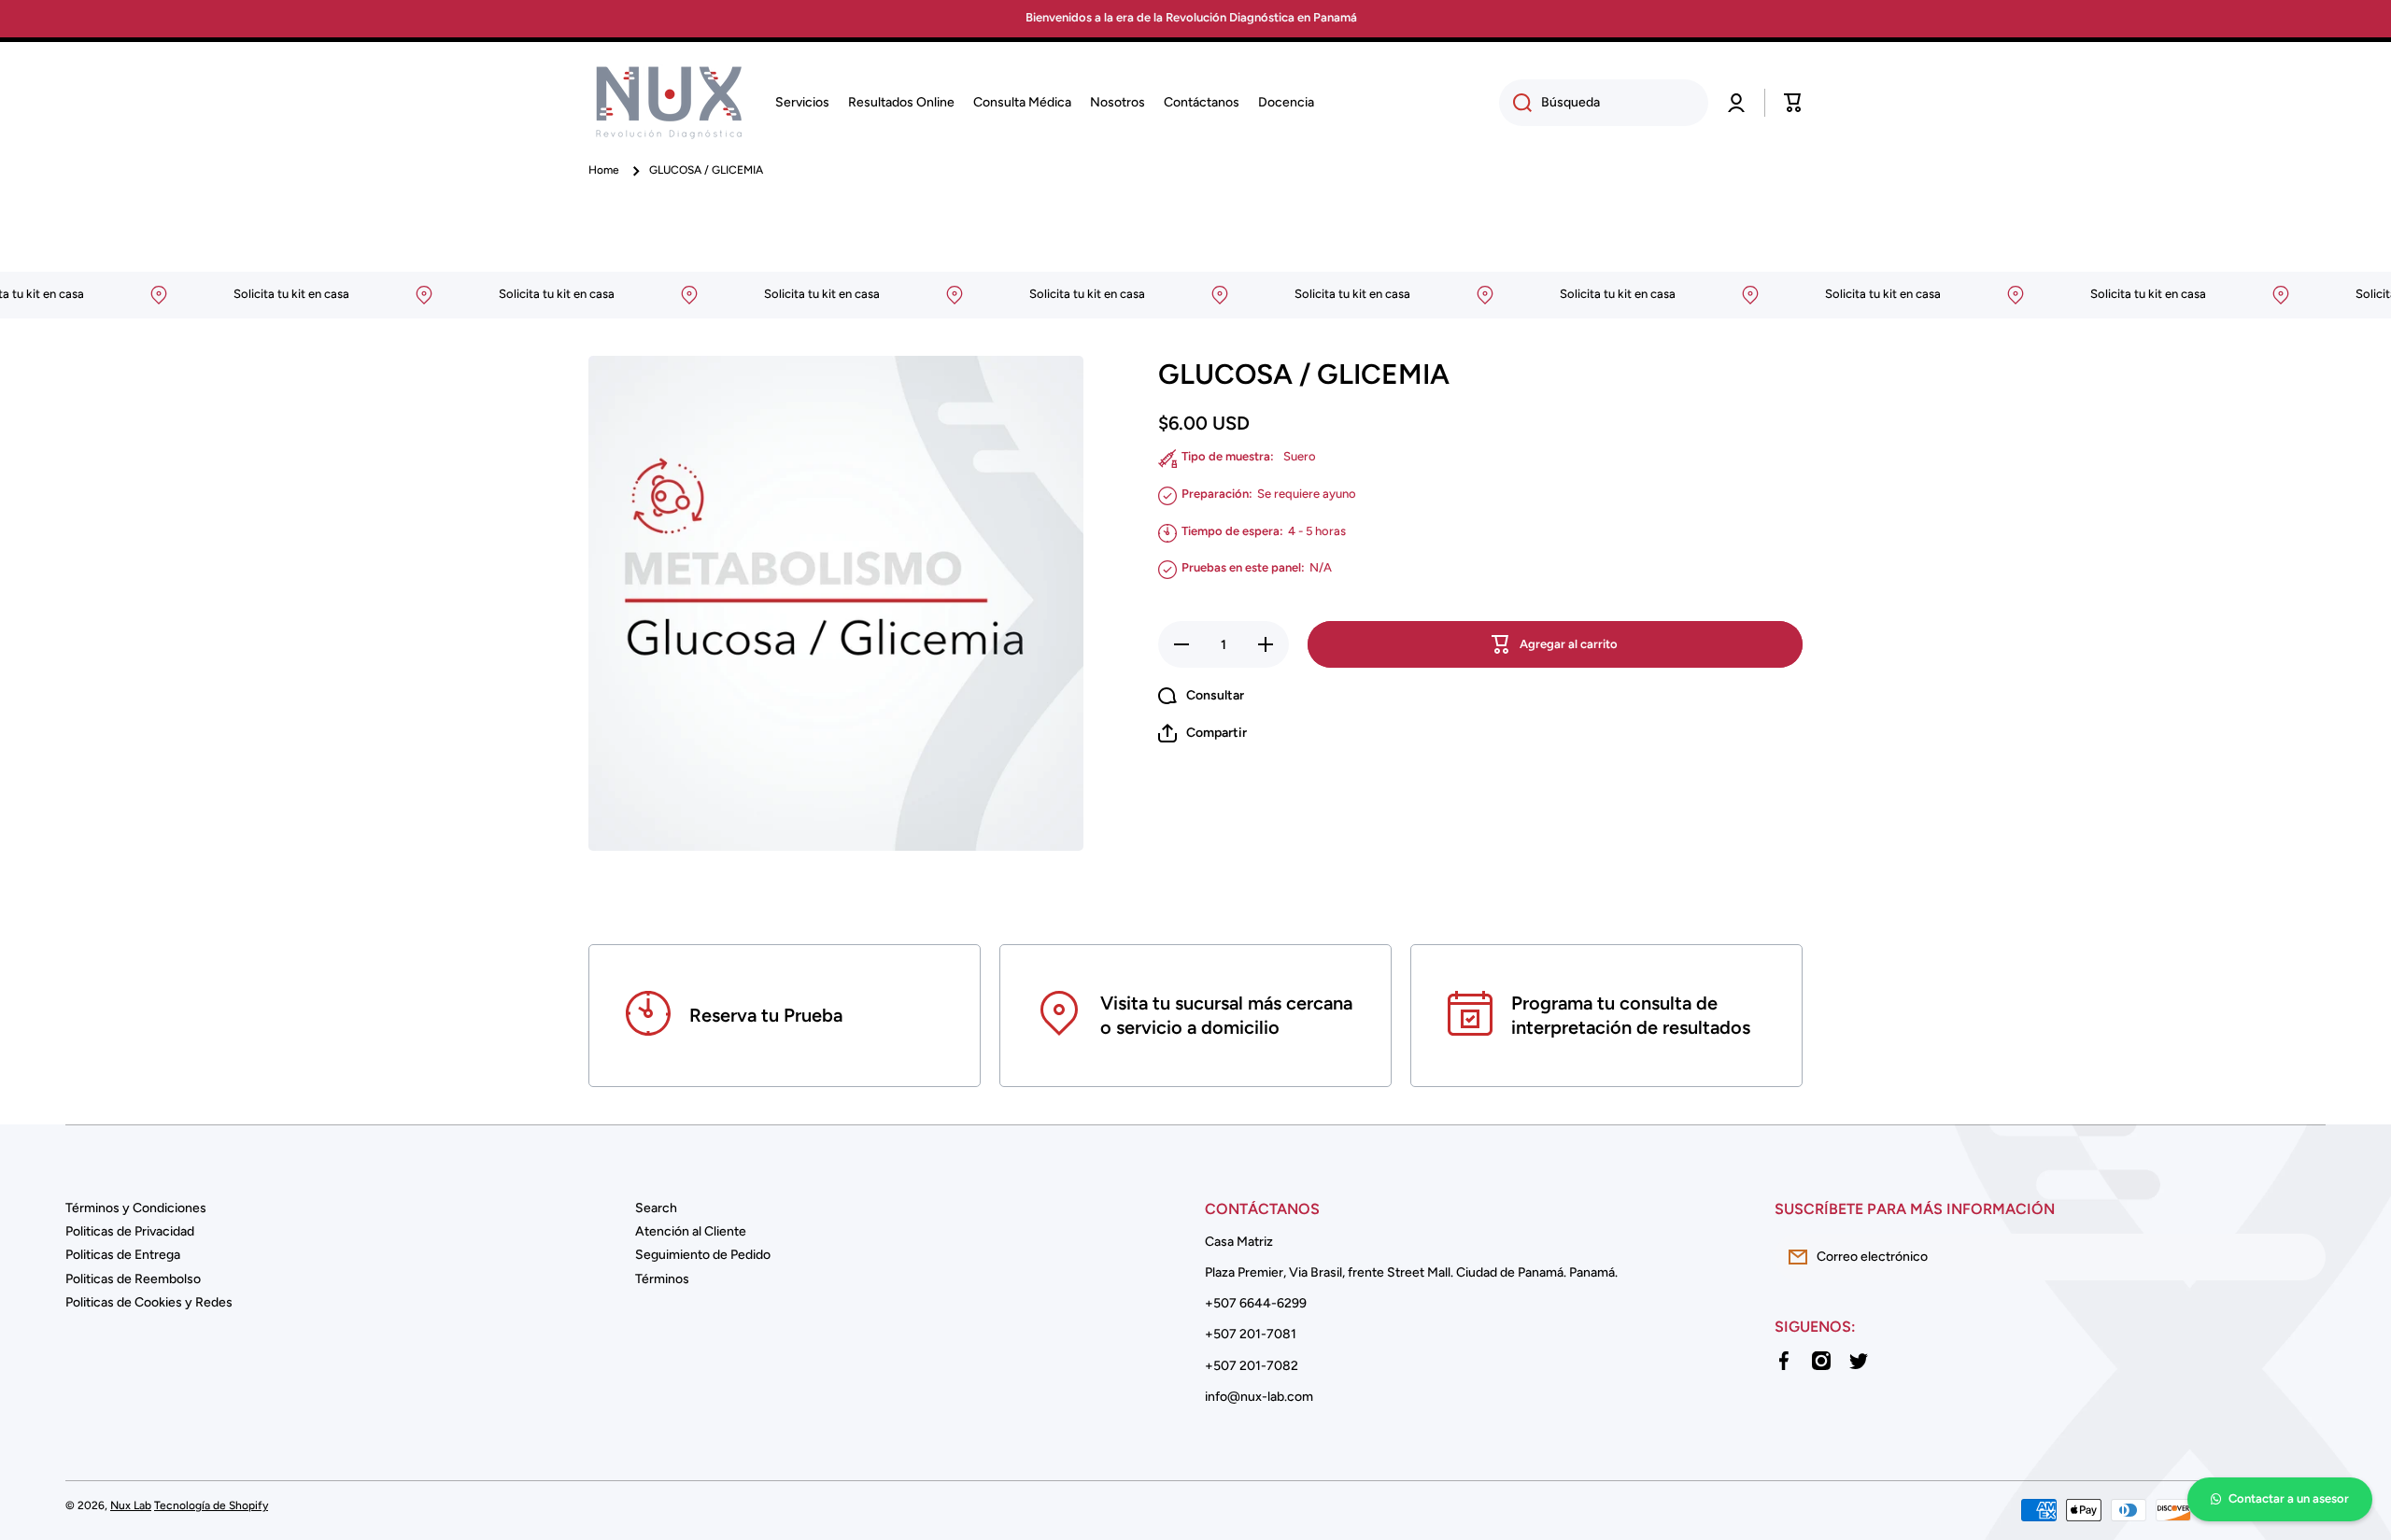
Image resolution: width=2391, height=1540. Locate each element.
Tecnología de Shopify (211, 1505)
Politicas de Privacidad (130, 1231)
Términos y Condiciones (136, 1208)
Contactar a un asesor (2289, 1498)
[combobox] (1604, 103)
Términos (662, 1279)
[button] (1793, 103)
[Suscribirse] (2302, 1257)
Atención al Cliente (691, 1231)
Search (656, 1208)
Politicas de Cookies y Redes (149, 1302)
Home (604, 170)
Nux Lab (131, 1505)
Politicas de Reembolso (133, 1279)
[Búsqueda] (1515, 103)
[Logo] (668, 103)
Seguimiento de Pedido (703, 1255)
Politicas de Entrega (123, 1255)
